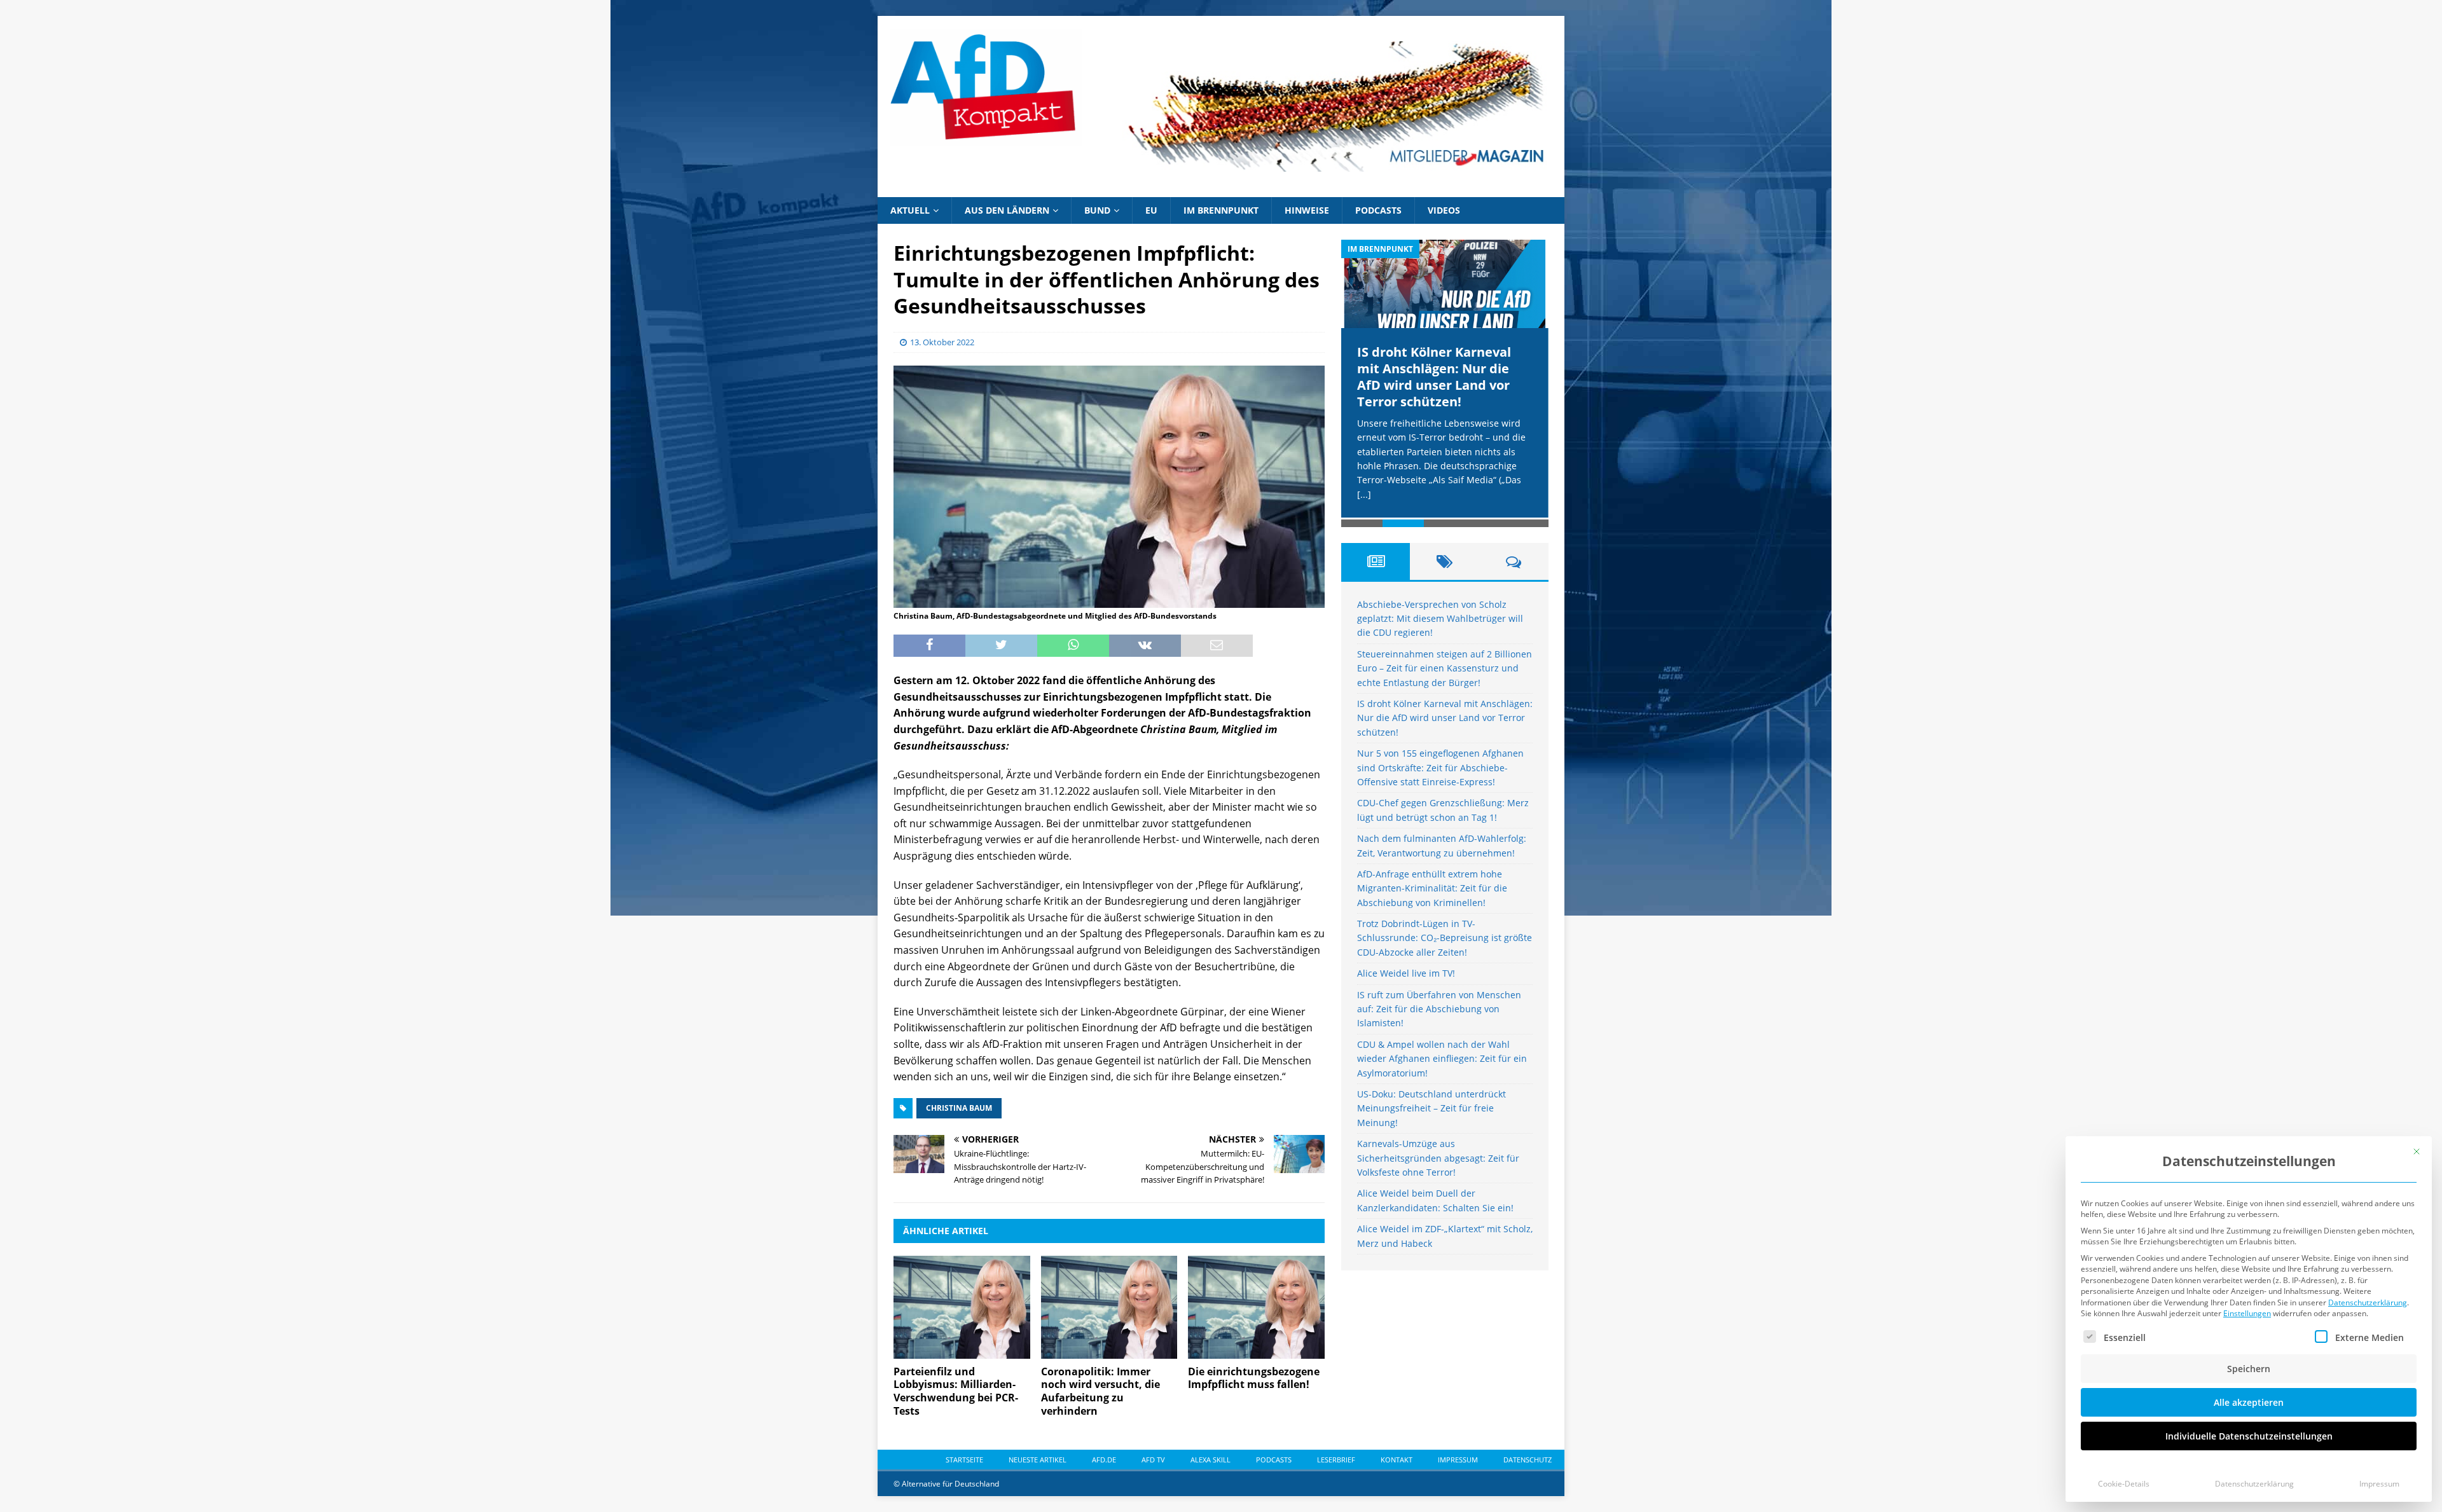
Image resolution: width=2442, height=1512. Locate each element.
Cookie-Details (2124, 1484)
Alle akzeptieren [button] (2249, 1402)
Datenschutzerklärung (2368, 1302)
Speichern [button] (2249, 1369)
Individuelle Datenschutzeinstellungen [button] (2249, 1436)
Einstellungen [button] (2247, 1313)
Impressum (2379, 1484)
